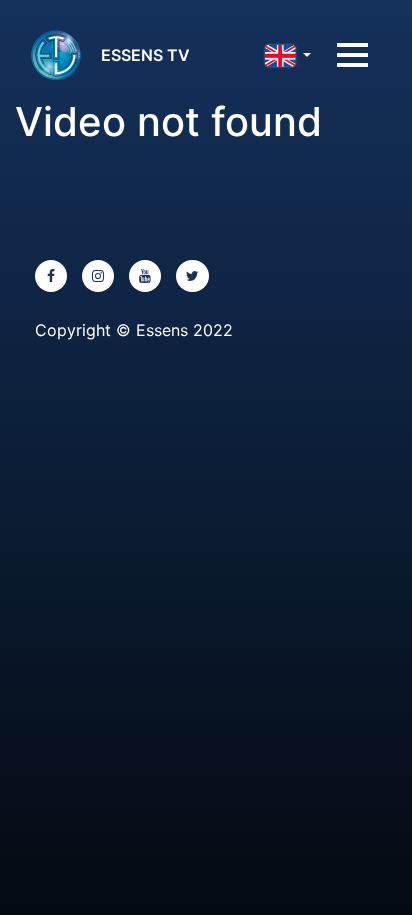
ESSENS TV (145, 55)
